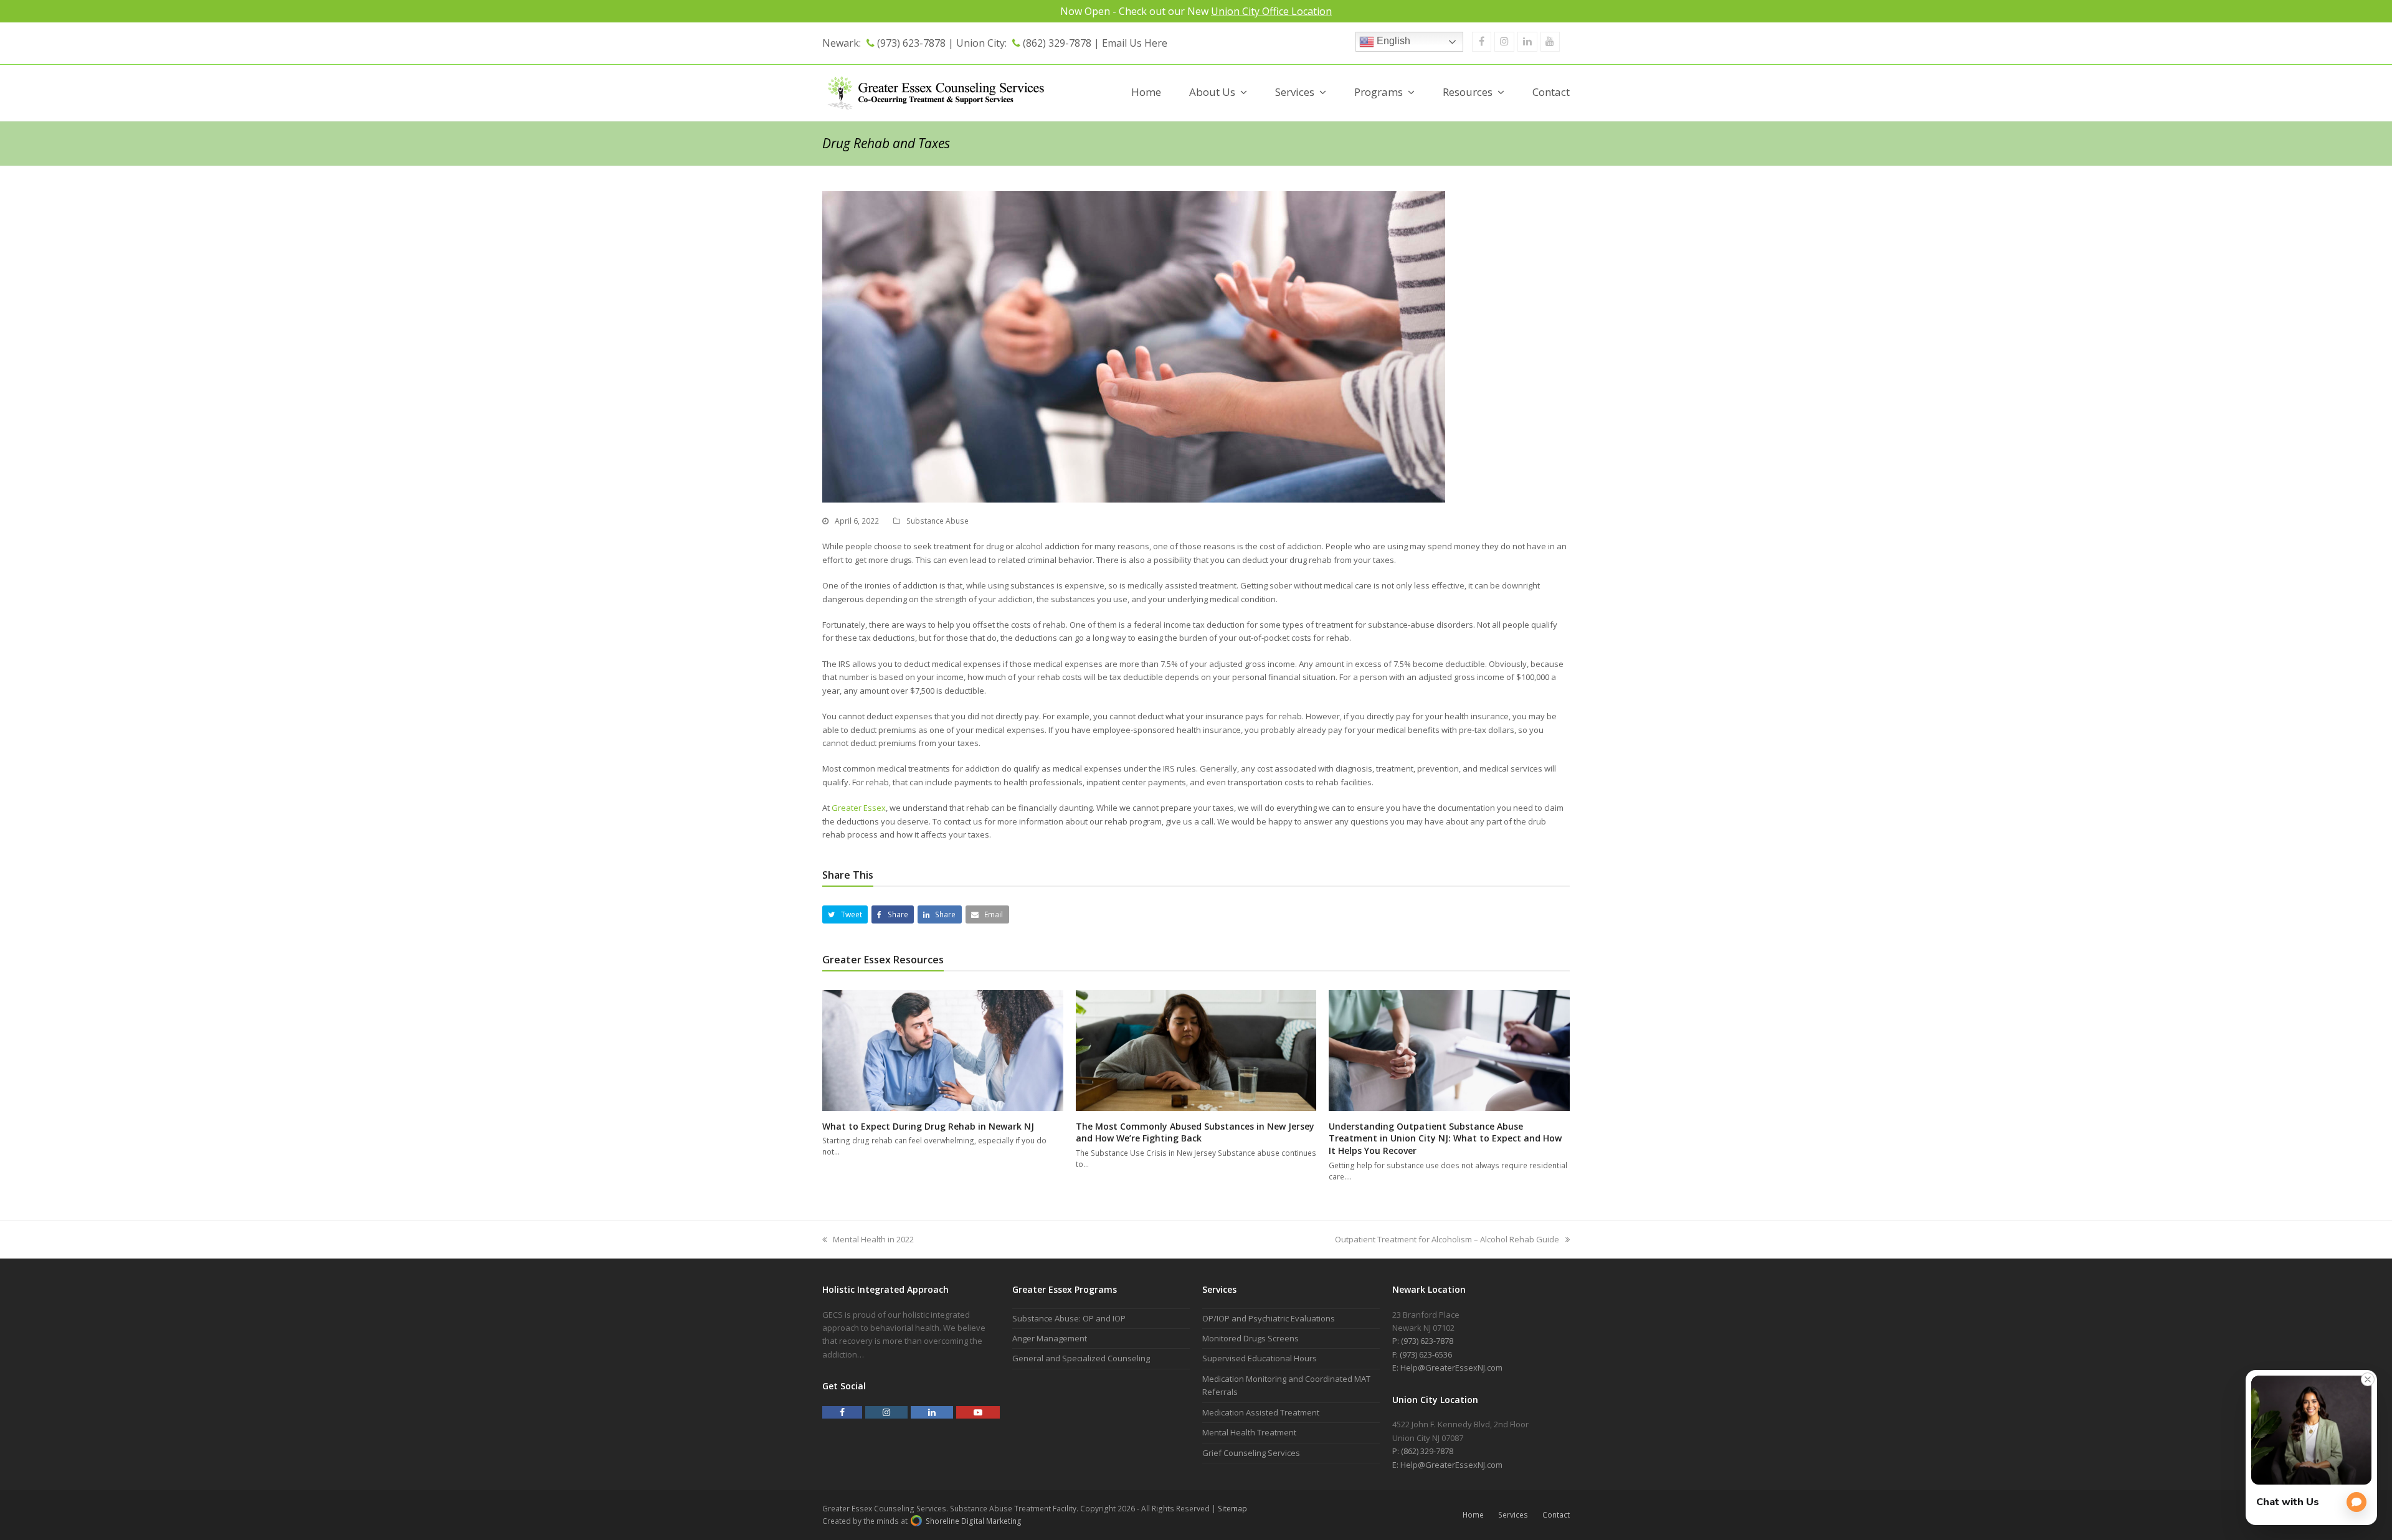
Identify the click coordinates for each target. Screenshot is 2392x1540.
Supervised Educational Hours (1260, 1358)
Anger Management (1050, 1338)
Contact (1556, 1515)
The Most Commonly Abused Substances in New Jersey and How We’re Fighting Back (1195, 1132)
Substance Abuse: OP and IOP (1069, 1318)
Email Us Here (1135, 43)
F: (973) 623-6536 (1422, 1354)
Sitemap (1232, 1509)
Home (1473, 1515)
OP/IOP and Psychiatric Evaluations (1269, 1318)
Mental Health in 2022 (873, 1239)
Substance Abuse (937, 521)
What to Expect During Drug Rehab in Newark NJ (928, 1126)
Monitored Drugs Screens (1251, 1338)
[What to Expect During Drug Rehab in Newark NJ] (943, 1050)
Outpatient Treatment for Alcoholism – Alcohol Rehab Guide (1447, 1239)
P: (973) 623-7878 (1423, 1341)
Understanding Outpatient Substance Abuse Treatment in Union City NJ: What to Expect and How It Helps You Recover (1445, 1138)
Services (1513, 1515)
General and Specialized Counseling (1081, 1358)
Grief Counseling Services (1251, 1453)
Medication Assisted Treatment (1261, 1412)
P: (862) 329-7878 (1423, 1451)
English (1392, 41)
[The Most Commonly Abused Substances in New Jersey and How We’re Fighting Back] (1196, 1050)
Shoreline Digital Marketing (973, 1521)
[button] (845, 914)
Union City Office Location (1271, 11)
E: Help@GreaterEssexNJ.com (1447, 1368)
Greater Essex (859, 808)
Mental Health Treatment (1249, 1432)
